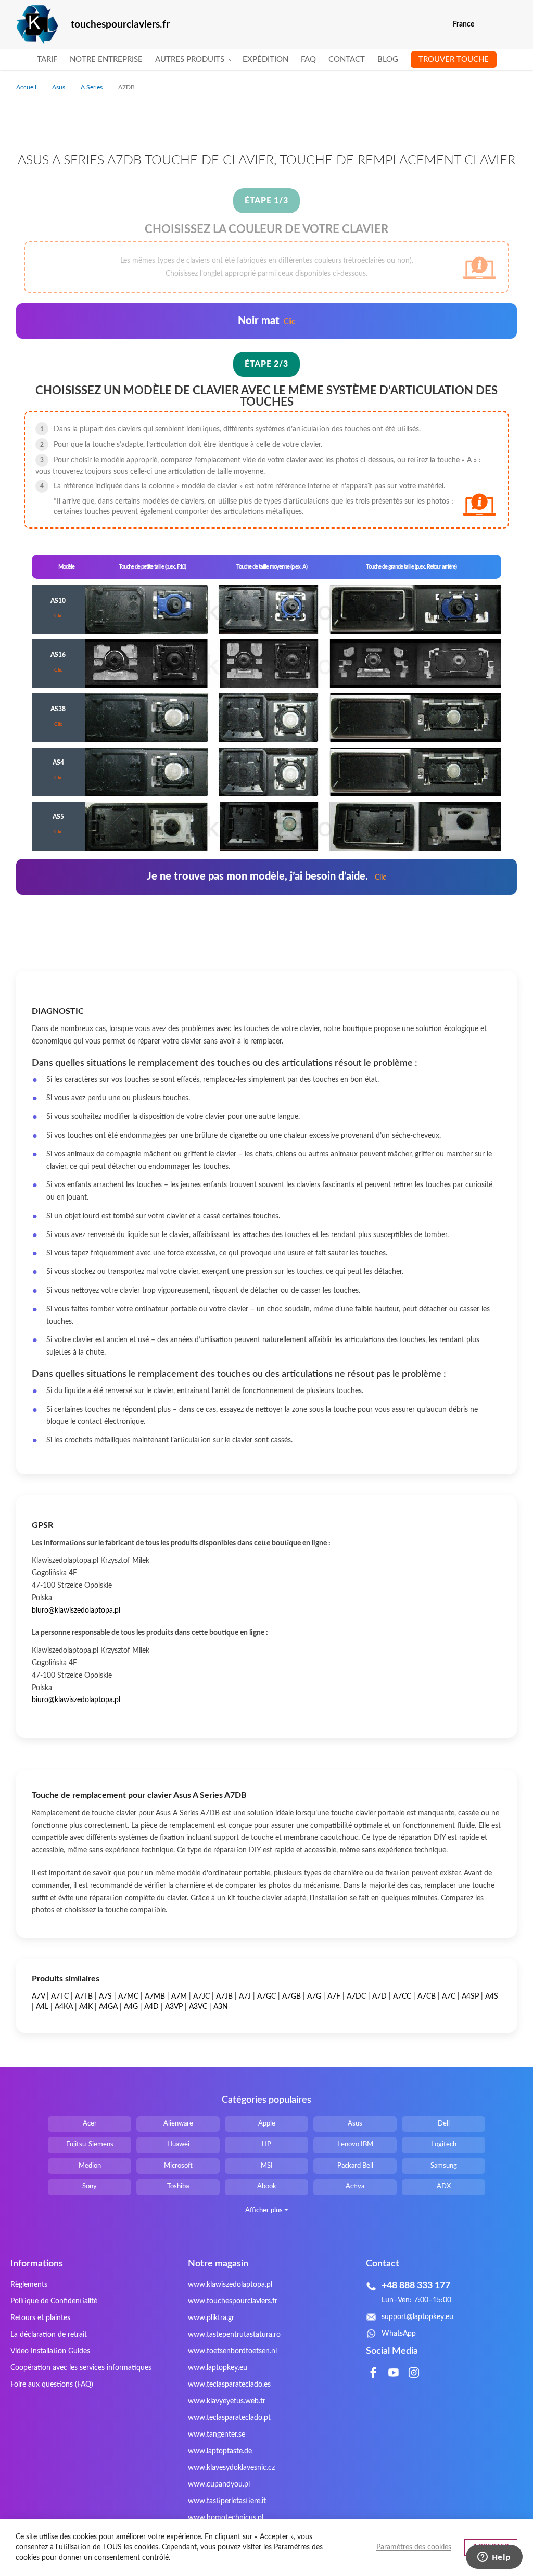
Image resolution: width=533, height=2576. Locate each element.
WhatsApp (399, 2334)
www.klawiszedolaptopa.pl (230, 2285)
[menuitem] (47, 60)
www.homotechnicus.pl (226, 2518)
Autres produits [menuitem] (190, 60)
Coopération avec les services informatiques (81, 2368)
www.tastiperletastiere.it (227, 2501)
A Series (92, 87)
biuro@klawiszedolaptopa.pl (76, 1611)
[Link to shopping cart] (489, 24)
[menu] (267, 60)
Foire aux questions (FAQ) (52, 2385)
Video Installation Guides (50, 2351)
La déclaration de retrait (49, 2335)
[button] (510, 25)
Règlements (29, 2285)
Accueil (27, 87)
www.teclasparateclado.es (229, 2385)
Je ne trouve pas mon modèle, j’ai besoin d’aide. (266, 877)
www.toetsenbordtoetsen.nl (232, 2351)
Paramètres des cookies (414, 2547)
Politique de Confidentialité (54, 2301)
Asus (59, 87)
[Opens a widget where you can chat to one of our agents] (494, 2558)
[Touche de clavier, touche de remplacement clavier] (37, 25)
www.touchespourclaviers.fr (233, 2301)
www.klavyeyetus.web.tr (227, 2401)
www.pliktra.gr (211, 2318)
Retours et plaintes (40, 2318)
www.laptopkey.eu (218, 2368)
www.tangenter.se (217, 2435)
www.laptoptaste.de (220, 2451)
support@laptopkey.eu (417, 2317)
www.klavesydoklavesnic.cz (231, 2468)
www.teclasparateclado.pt (229, 2418)
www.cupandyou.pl (219, 2484)
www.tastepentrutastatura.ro (234, 2335)
